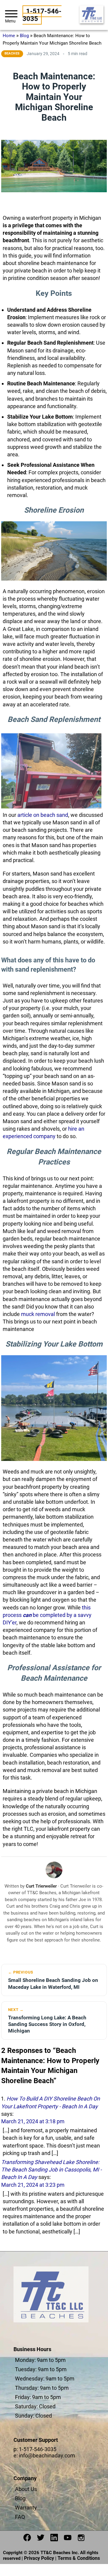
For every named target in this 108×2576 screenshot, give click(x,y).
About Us (26, 2489)
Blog (24, 36)
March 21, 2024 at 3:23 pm (33, 2185)
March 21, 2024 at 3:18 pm (33, 2121)
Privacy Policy (39, 2558)
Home (9, 36)
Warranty (26, 2508)
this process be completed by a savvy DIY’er (47, 1615)
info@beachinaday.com (47, 2455)
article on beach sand (43, 815)
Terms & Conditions (79, 2558)
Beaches (12, 53)
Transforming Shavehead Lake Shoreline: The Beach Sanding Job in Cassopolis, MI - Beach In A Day (51, 2170)
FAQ (20, 2517)
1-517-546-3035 (42, 15)
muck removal (38, 1314)
